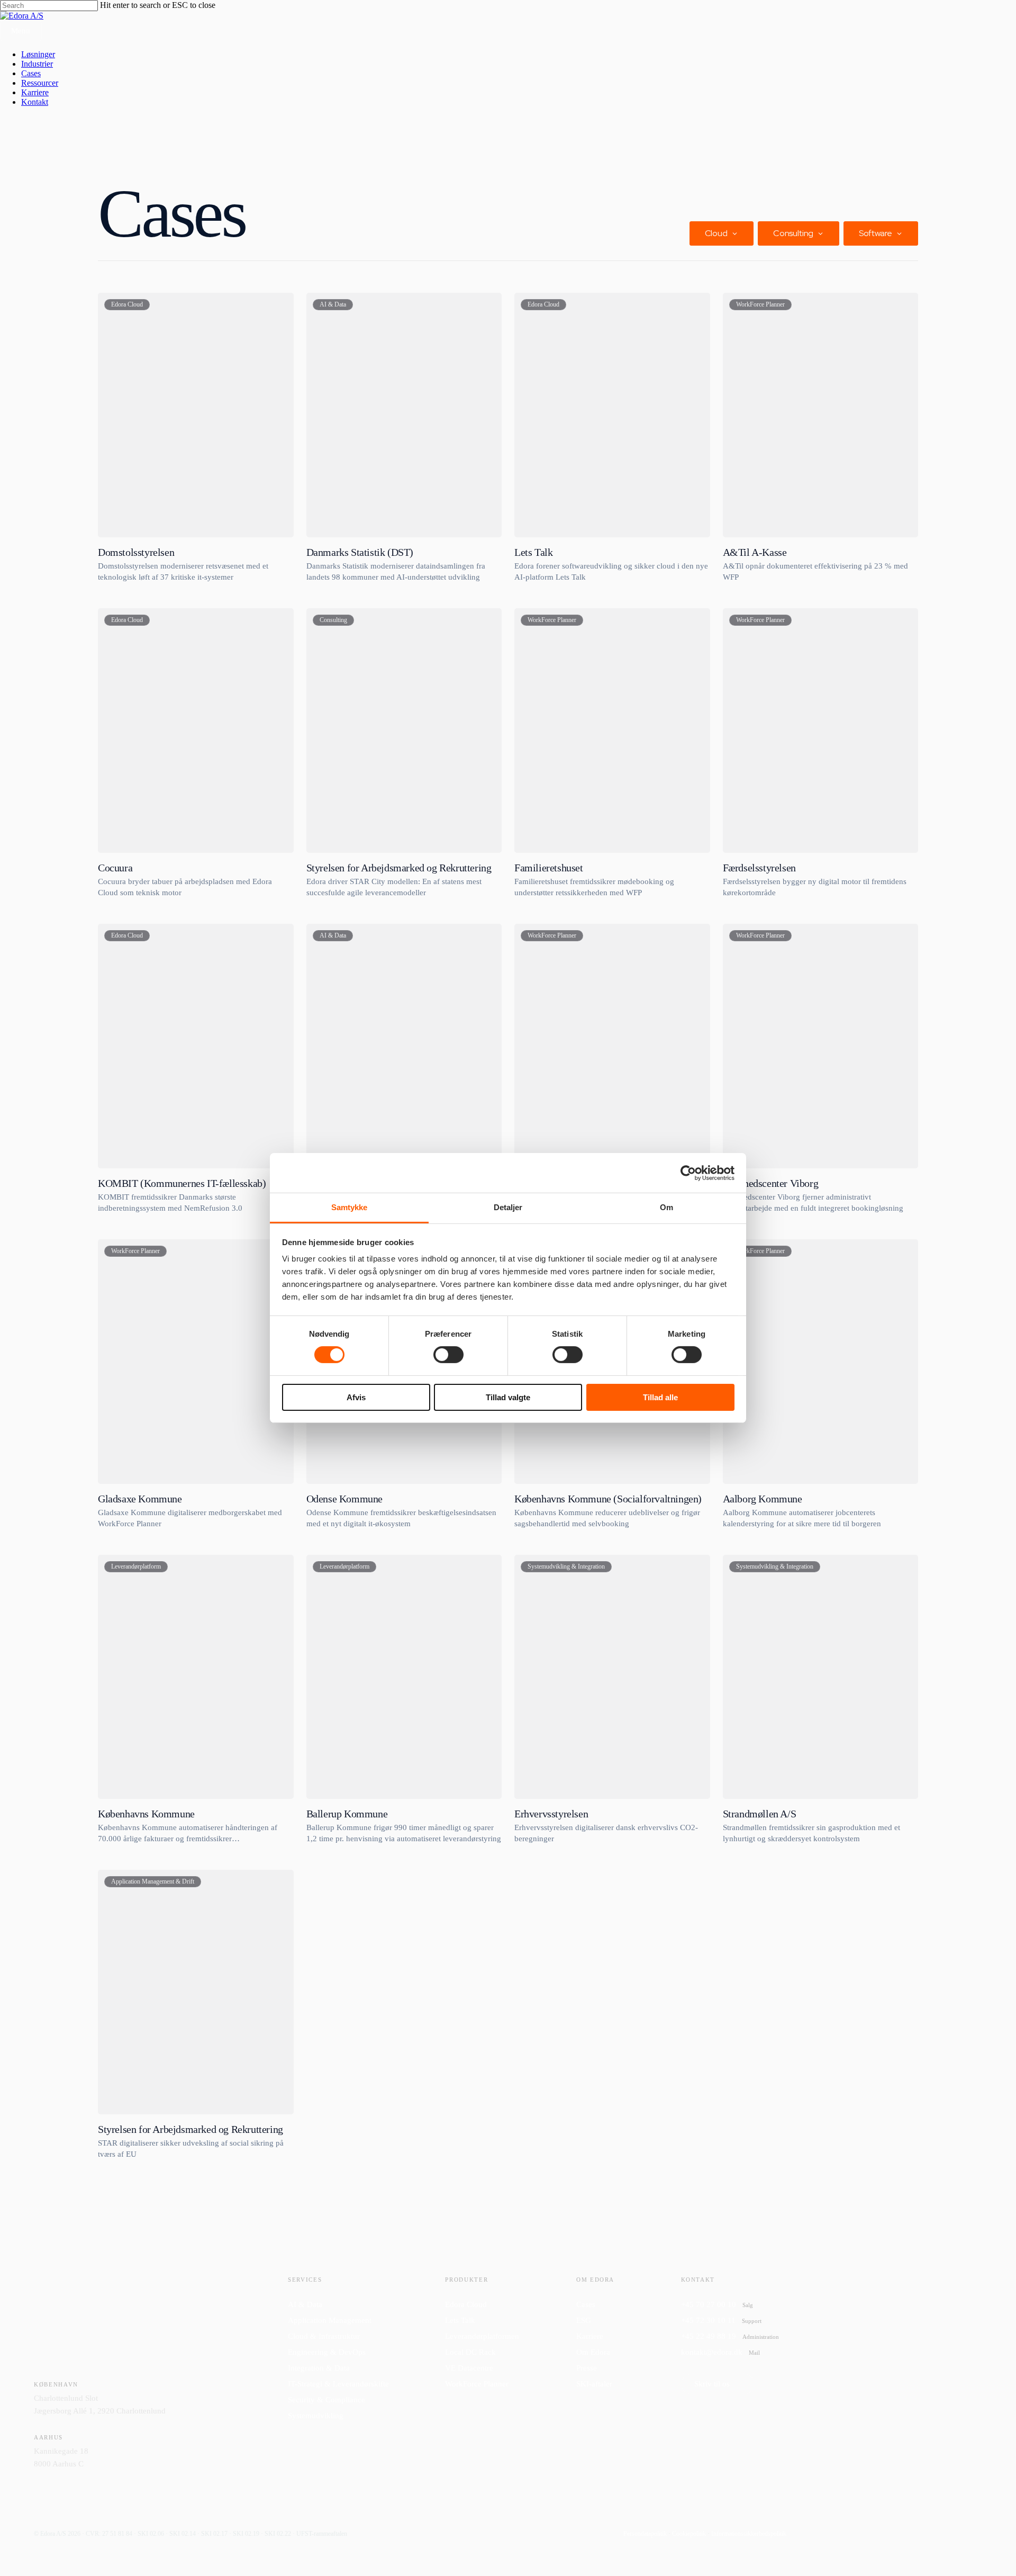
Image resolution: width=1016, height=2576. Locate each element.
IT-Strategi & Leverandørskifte (338, 2384)
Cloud (716, 233)
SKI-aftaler (594, 2384)
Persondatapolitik (645, 2534)
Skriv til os (712, 2384)
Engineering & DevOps (327, 2352)
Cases (586, 2304)
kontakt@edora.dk (720, 2352)
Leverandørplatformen (482, 2336)
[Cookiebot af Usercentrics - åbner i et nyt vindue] (688, 1173)
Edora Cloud (466, 2304)
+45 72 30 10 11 (721, 2320)
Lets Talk (460, 2320)
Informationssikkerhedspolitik (749, 2534)
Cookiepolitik (689, 2534)
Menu (21, 31)
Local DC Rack (470, 2352)
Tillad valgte (508, 1397)
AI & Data (305, 2304)
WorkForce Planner (477, 2384)
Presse (587, 2368)
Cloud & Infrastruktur (324, 2336)
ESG (584, 2320)
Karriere (590, 2336)
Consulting (793, 233)
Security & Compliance (326, 2400)
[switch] (448, 1355)
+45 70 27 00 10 (717, 2304)
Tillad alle (660, 1397)
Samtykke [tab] (350, 1207)
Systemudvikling (316, 2416)
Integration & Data (319, 2368)
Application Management (330, 2320)
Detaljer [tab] (508, 1207)
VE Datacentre (469, 2368)
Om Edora (593, 2352)
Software (876, 233)
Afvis (356, 1397)
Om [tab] (666, 1207)
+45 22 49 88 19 (730, 2336)
